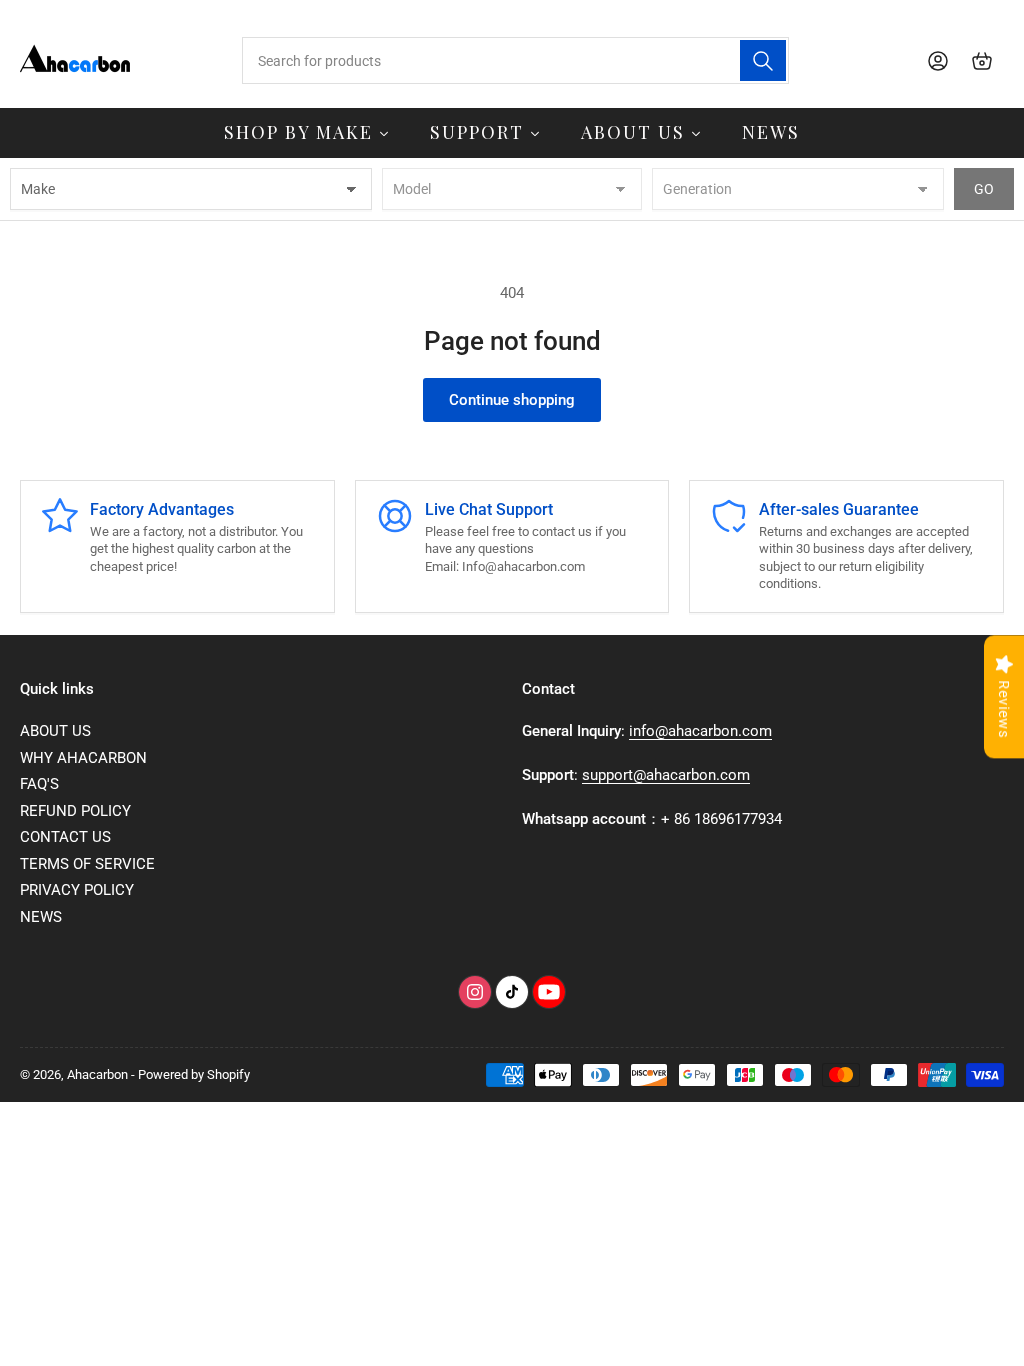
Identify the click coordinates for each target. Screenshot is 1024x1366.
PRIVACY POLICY (77, 890)
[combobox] (515, 60)
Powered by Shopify (194, 1074)
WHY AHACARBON (83, 758)
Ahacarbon (97, 1074)
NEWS (41, 917)
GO (984, 189)
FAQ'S (39, 784)
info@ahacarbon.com (700, 731)
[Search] (763, 60)
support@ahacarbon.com (666, 775)
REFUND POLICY (75, 811)
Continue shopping (512, 400)
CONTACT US (65, 837)
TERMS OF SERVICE (87, 864)
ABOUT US (55, 731)
